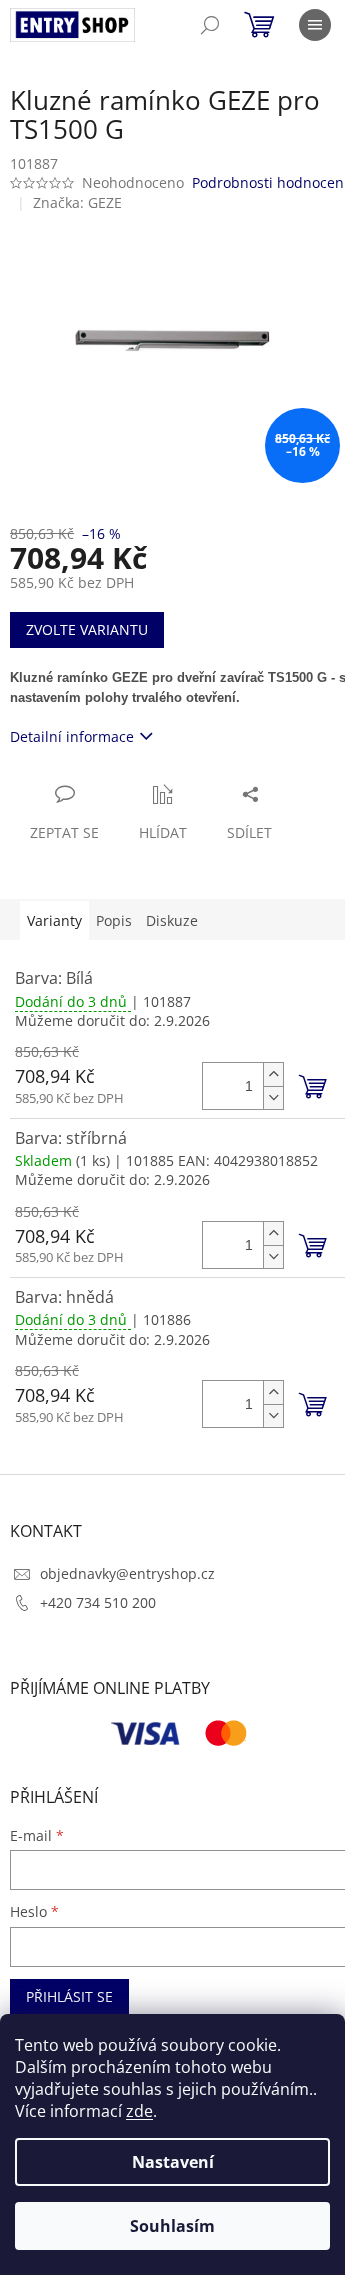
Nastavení (173, 2162)
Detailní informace (72, 736)
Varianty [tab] (54, 920)
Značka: (77, 202)
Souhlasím (172, 2226)
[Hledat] (210, 25)
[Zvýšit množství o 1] (273, 1074)
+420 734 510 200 (98, 1602)
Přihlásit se (69, 1996)
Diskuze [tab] (172, 920)
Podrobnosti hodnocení (270, 182)
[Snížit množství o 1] (273, 1097)
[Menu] (315, 25)
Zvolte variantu (87, 629)
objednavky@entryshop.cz (127, 1573)
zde (139, 2111)
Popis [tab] (114, 920)
